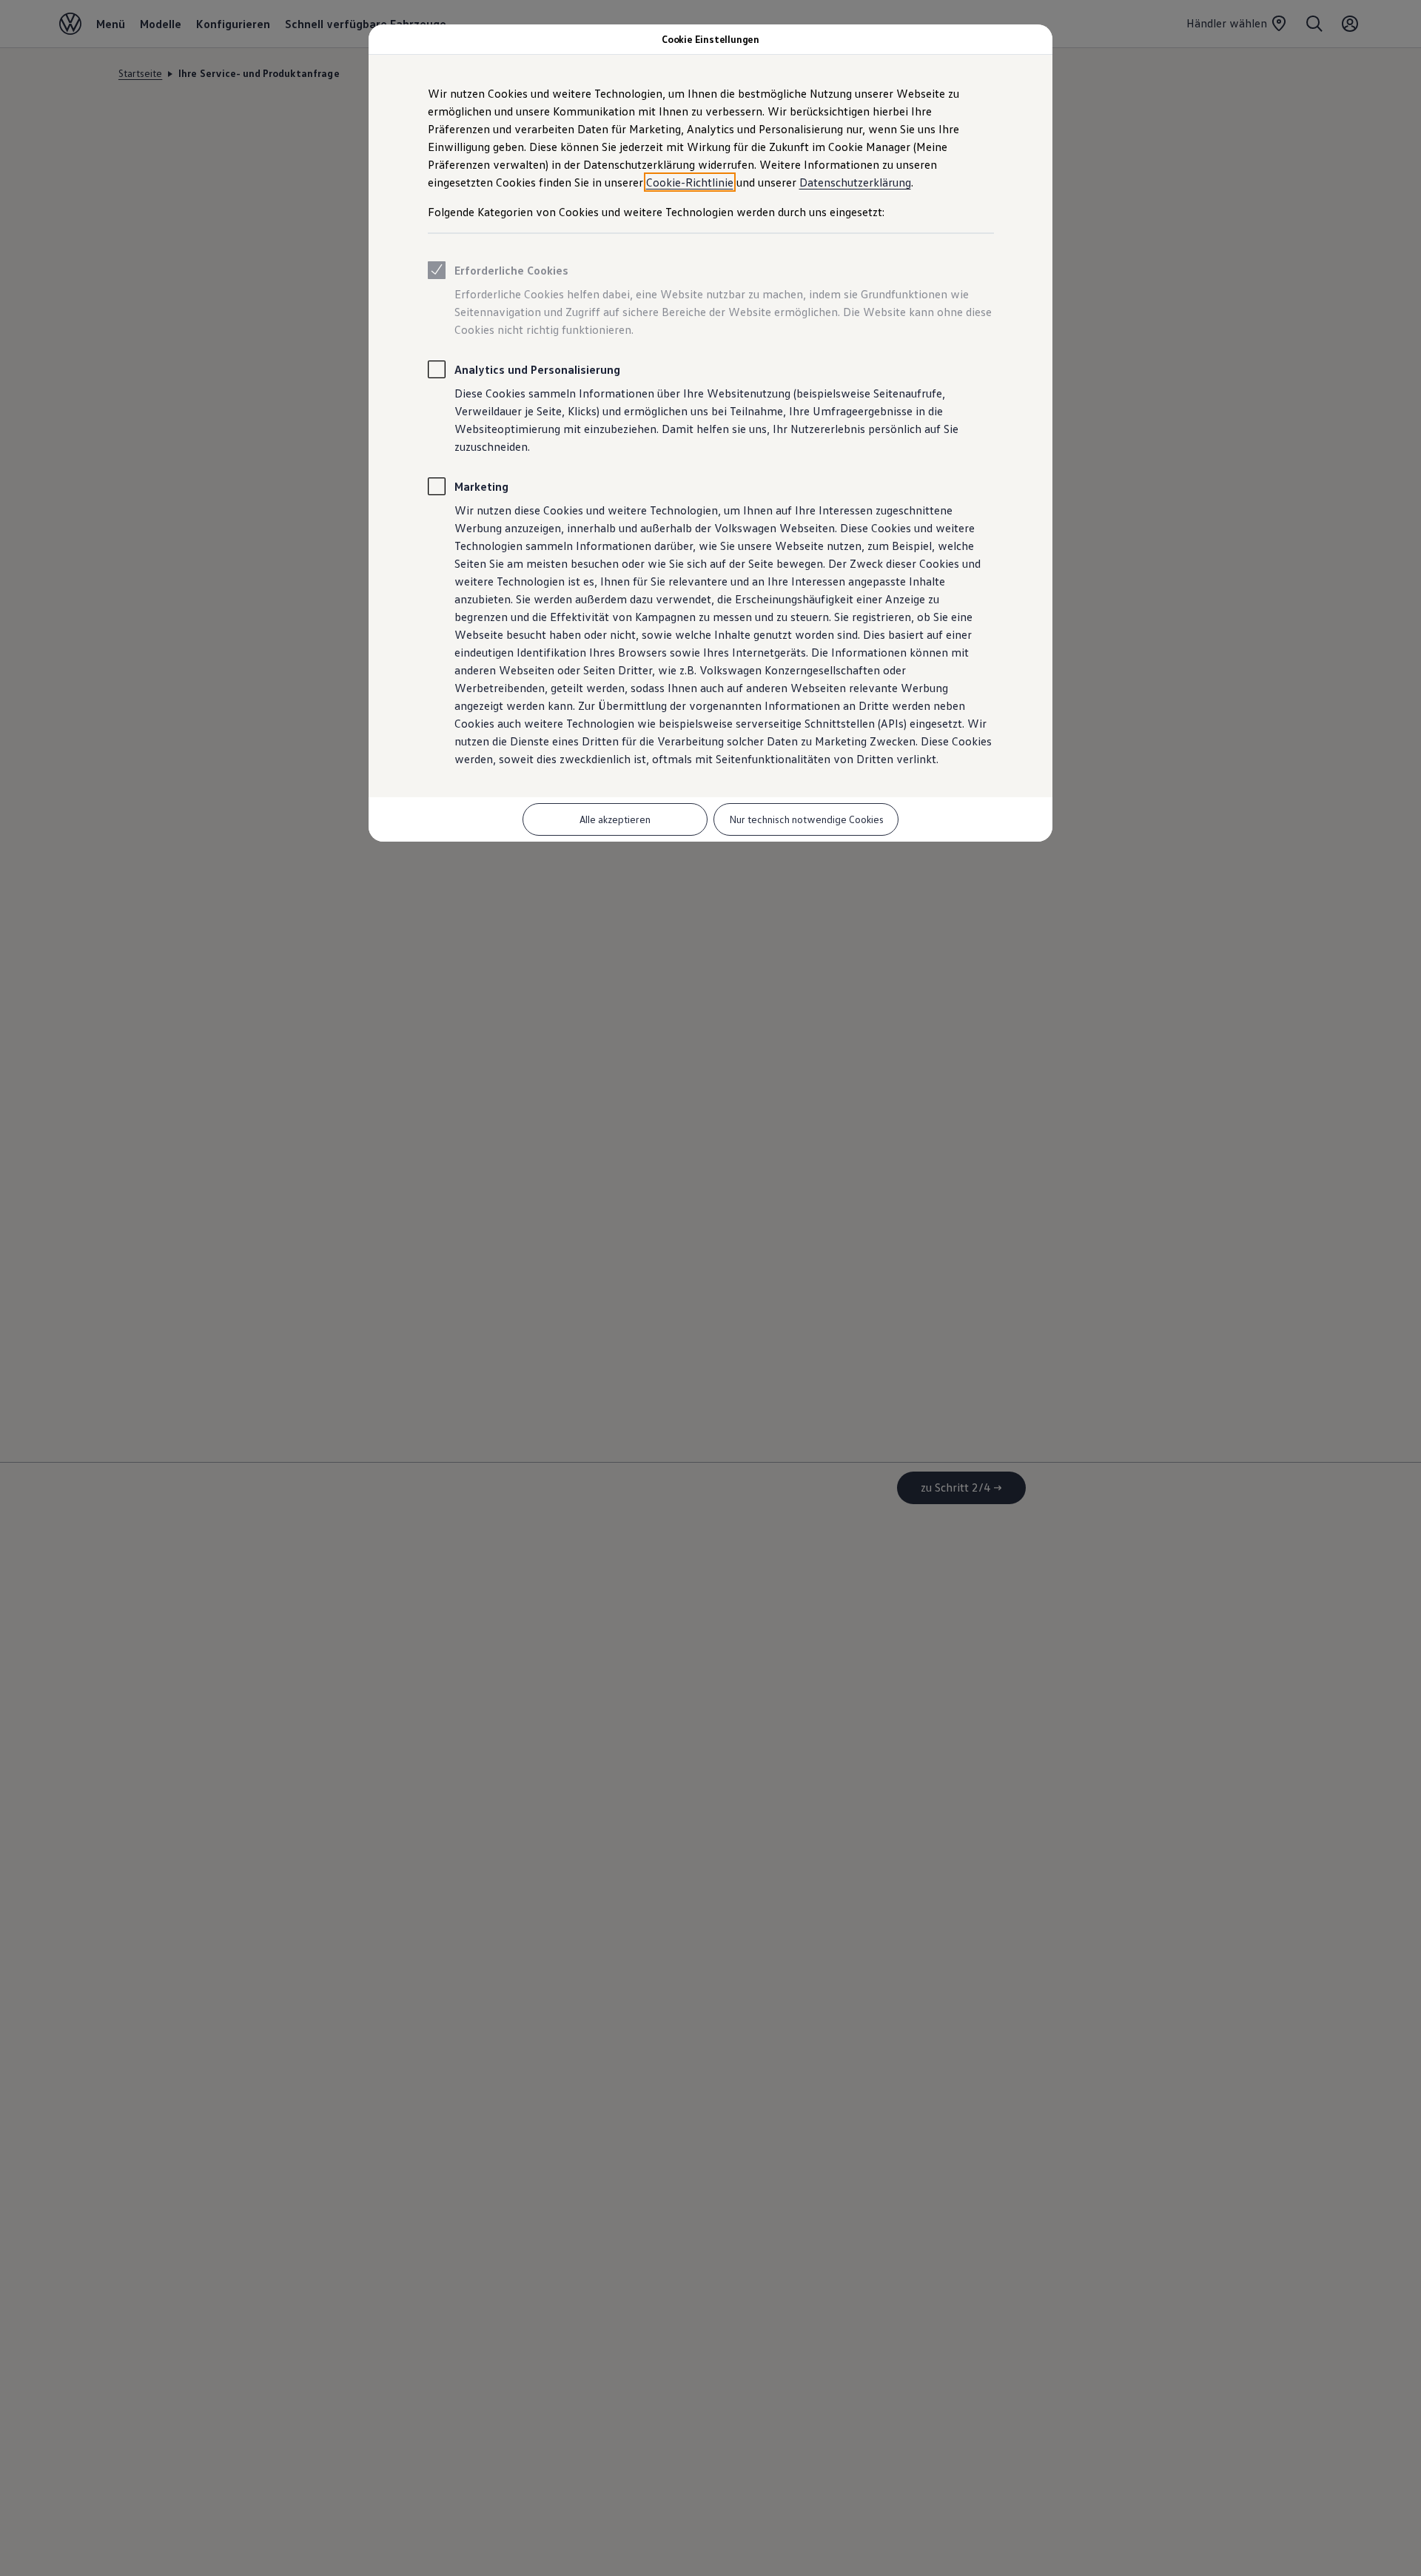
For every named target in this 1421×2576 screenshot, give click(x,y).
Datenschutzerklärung (855, 182)
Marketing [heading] (481, 486)
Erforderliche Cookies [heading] (511, 270)
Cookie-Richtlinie (690, 182)
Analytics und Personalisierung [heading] (537, 369)
